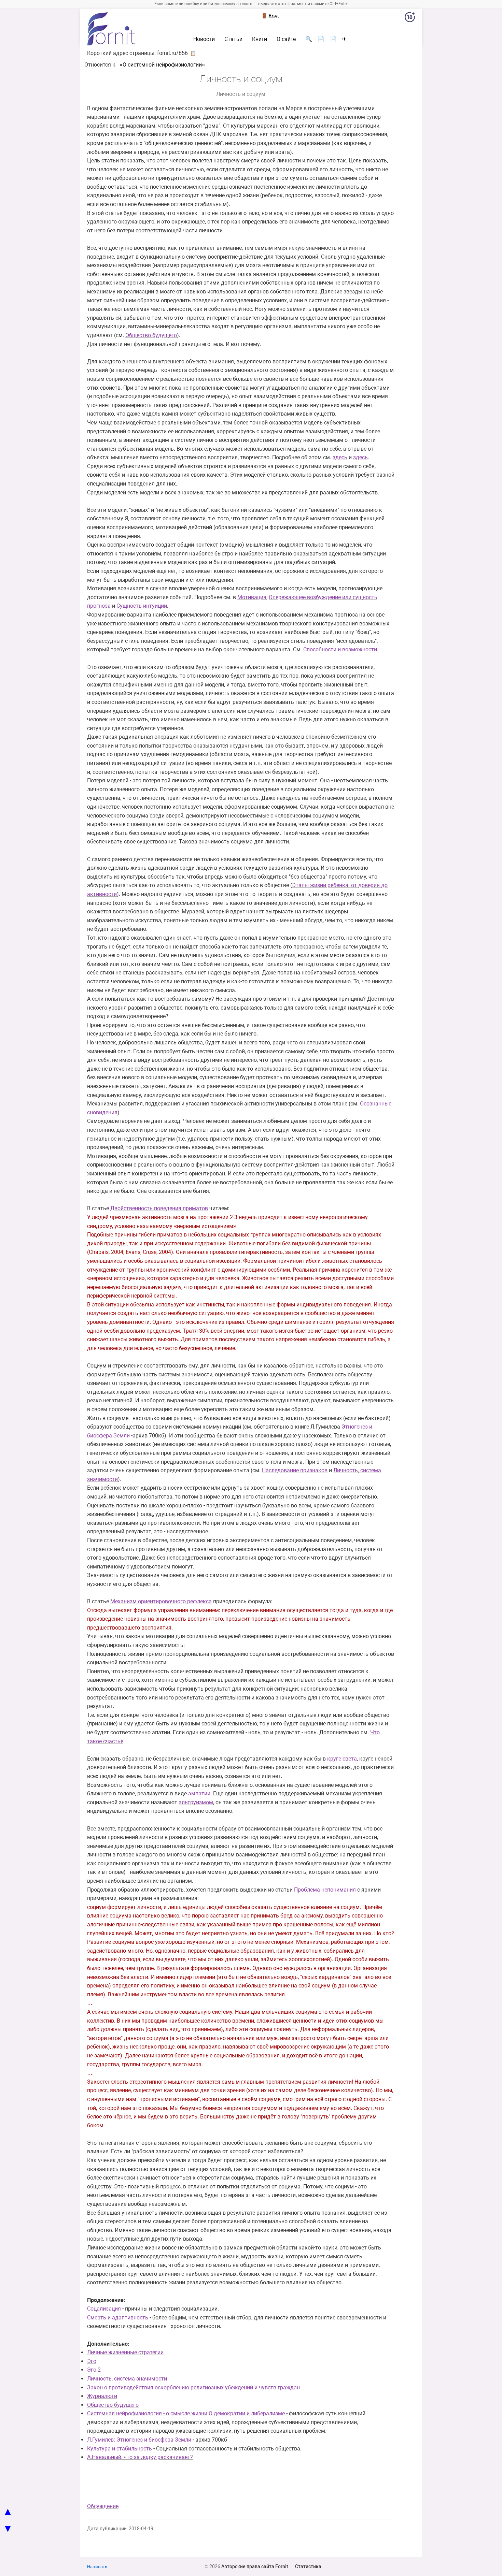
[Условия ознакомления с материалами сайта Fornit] (410, 18)
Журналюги (102, 2396)
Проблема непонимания (325, 1890)
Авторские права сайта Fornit (255, 2566)
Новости (204, 39)
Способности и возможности (340, 649)
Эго (92, 2361)
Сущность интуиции (142, 606)
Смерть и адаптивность (118, 2318)
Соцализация (104, 2309)
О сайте (286, 39)
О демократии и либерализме (247, 2413)
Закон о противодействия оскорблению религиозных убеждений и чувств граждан (193, 2387)
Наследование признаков (295, 1470)
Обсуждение (103, 2506)
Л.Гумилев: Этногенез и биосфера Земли (139, 2440)
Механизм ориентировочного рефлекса (161, 1601)
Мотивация (252, 597)
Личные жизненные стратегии (125, 2352)
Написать (97, 2567)
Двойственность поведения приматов (159, 1208)
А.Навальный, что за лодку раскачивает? (140, 2457)
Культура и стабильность (120, 2449)
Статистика (308, 2566)
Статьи (233, 39)
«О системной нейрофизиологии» (162, 65)
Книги (260, 39)
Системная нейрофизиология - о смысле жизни (147, 2413)
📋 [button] (193, 53)
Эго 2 (94, 2370)
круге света (342, 1759)
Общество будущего (151, 335)
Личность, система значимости (127, 2379)
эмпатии (199, 1793)
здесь (340, 457)
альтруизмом (196, 1802)
